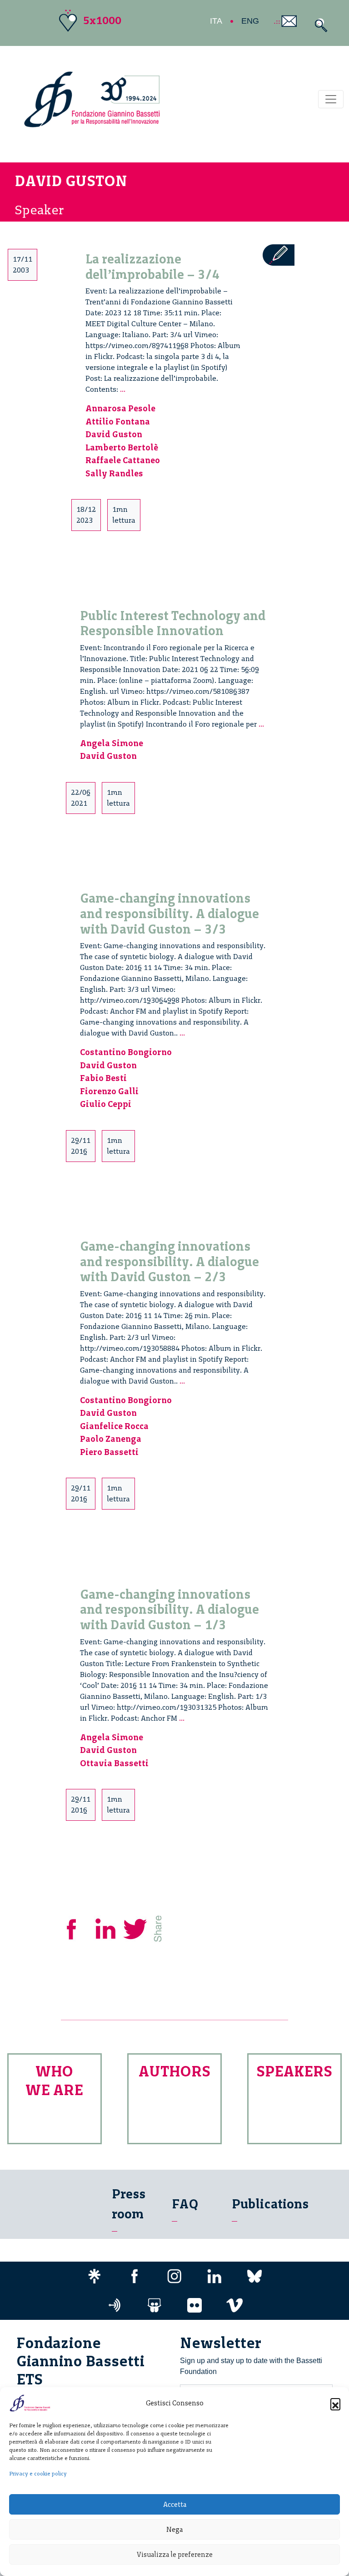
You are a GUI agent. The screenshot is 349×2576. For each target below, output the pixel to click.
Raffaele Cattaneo (123, 460)
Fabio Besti (103, 1078)
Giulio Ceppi (106, 1104)
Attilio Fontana (118, 422)
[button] (335, 2403)
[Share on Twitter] (136, 1927)
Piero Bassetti (109, 1452)
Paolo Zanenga (111, 1439)
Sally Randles (114, 473)
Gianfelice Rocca (114, 1426)
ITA (216, 21)
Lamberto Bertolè (122, 447)
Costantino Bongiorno (126, 1052)
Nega (174, 2530)
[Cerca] (319, 25)
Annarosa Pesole (120, 408)
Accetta (175, 2505)
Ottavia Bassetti (114, 1763)
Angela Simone (112, 743)
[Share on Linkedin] (106, 1927)
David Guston (114, 434)
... (123, 389)
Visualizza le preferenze (175, 2555)
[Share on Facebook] (78, 1927)
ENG (250, 21)
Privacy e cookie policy (38, 2474)
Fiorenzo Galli (109, 1091)
